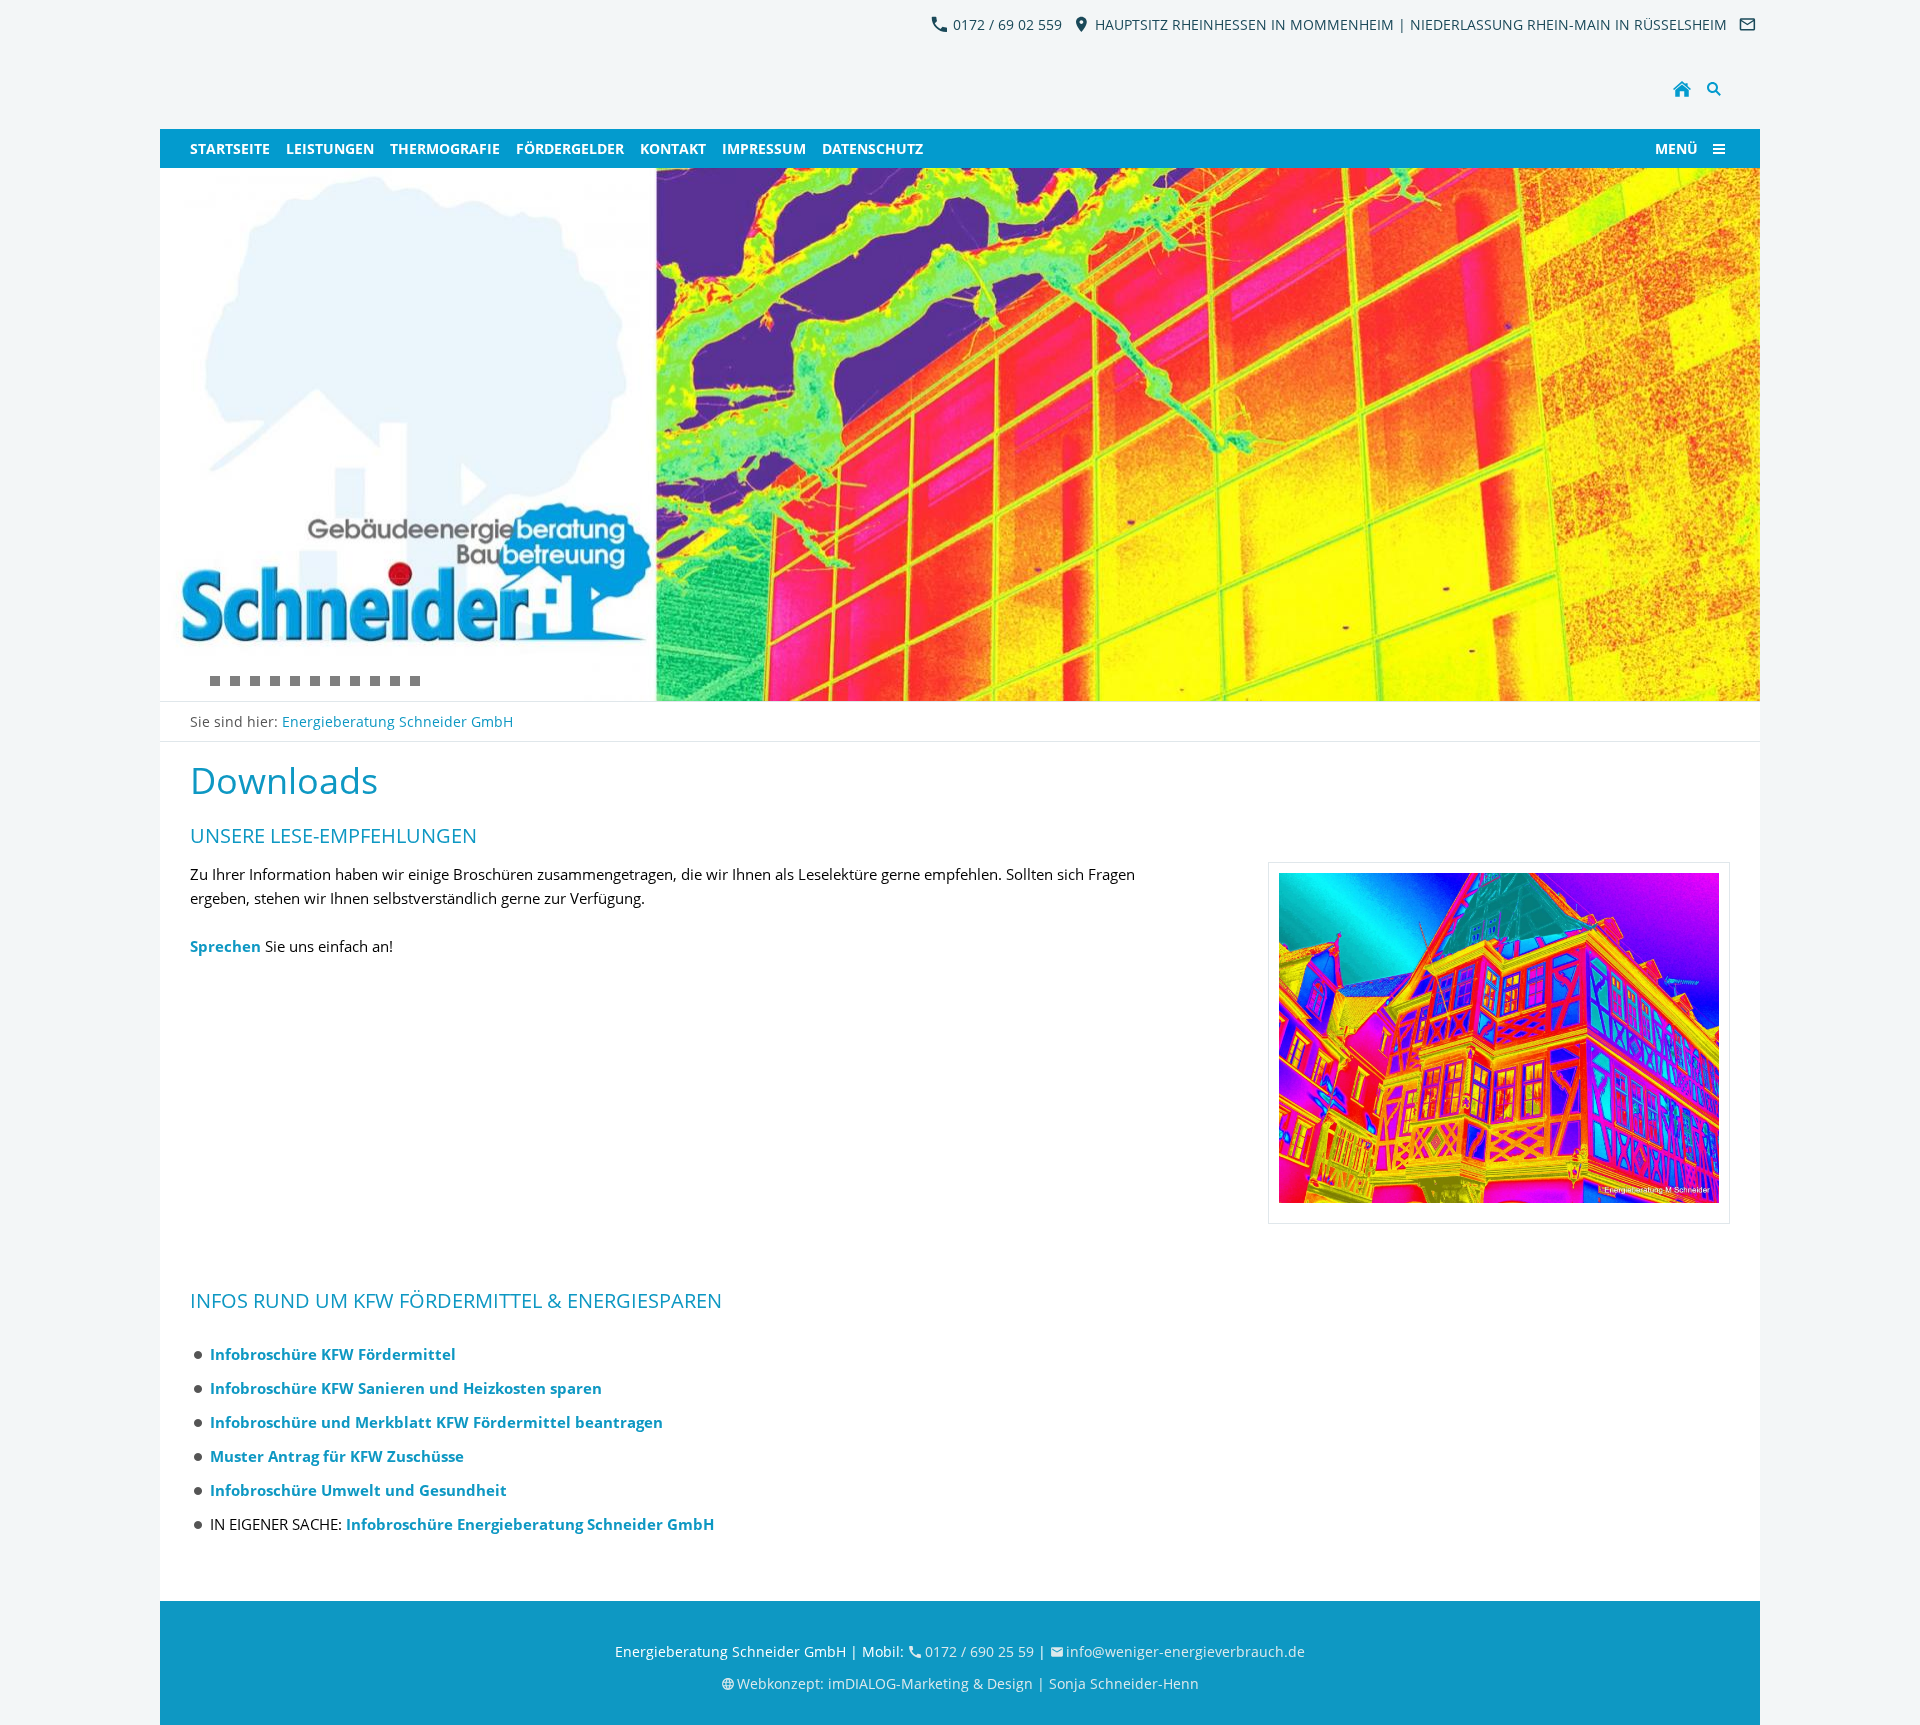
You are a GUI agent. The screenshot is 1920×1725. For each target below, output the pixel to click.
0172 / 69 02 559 (1005, 24)
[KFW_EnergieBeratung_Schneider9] (375, 681)
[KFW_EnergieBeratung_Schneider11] (255, 681)
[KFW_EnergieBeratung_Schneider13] (415, 681)
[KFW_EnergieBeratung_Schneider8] (355, 681)
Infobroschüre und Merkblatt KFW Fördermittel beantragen (436, 1422)
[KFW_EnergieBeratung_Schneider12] (275, 681)
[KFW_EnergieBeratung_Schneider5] (315, 681)
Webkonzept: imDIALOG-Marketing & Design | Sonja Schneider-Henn (968, 1683)
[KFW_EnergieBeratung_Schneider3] (295, 681)
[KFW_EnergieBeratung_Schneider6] (235, 681)
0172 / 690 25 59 (981, 1651)
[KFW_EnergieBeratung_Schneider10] (395, 681)
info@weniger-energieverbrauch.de (1185, 1651)
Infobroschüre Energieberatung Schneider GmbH (530, 1524)
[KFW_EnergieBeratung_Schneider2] (195, 681)
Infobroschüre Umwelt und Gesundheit (358, 1490)
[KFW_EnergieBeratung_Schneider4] (335, 681)
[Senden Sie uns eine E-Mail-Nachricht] (1747, 24)
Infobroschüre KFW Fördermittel (333, 1354)
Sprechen (225, 946)
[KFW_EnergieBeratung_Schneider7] (215, 681)
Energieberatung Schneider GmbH (397, 721)
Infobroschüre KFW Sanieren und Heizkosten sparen (406, 1388)
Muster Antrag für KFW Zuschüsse (337, 1456)
